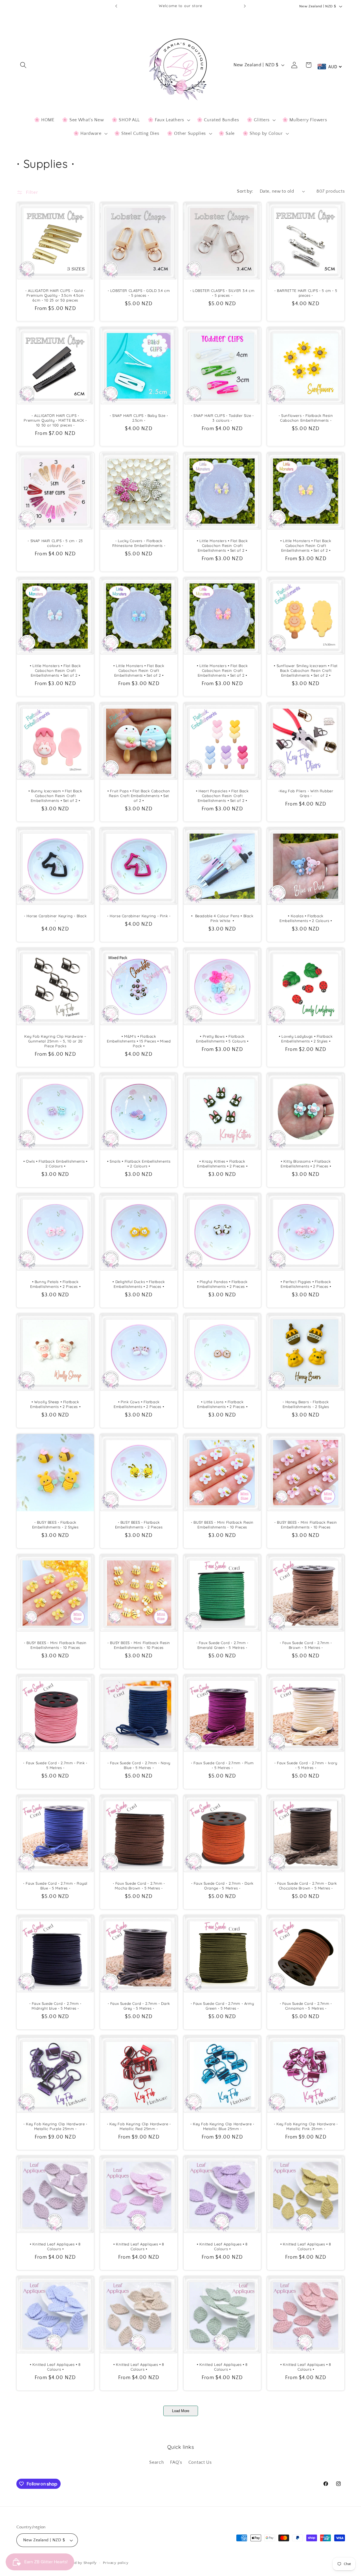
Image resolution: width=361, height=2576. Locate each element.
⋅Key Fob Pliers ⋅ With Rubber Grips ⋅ (306, 793)
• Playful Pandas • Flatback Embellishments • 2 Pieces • (222, 1284)
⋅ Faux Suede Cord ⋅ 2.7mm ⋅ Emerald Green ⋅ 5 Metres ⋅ (222, 1645)
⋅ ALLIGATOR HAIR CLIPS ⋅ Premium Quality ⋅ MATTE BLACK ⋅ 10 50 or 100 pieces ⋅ (55, 421)
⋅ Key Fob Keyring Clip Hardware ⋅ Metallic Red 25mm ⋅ (139, 2126)
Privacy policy (116, 2563)
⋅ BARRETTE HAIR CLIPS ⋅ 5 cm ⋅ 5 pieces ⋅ (306, 293)
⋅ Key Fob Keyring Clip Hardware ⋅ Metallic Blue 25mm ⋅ (222, 2126)
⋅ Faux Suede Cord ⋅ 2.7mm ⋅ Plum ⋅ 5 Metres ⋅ (222, 1765)
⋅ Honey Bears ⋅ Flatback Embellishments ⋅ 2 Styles (306, 1404)
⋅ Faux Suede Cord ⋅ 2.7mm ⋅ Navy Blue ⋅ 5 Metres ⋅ (139, 1765)
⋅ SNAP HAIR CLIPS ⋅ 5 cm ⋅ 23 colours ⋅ (55, 543)
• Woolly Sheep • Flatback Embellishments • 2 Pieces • (55, 1404)
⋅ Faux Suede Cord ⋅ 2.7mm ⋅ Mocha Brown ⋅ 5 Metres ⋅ (139, 1886)
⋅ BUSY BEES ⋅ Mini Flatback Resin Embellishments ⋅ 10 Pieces (222, 1525)
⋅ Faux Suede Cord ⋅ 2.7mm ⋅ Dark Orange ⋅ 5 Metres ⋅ (222, 1886)
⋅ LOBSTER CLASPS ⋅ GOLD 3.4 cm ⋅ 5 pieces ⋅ (139, 293)
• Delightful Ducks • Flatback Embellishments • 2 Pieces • (139, 1284)
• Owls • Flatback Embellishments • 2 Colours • (55, 1164)
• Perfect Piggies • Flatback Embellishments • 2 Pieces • (306, 1284)
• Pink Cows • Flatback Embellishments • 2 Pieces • (139, 1404)
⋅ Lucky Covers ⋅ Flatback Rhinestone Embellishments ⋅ (139, 543)
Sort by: (245, 191)
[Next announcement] (245, 6)
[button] (24, 65)
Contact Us (200, 2462)
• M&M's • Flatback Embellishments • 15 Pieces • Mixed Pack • (139, 1041)
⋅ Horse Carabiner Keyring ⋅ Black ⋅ (55, 919)
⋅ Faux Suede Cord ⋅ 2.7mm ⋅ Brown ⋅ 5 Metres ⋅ (306, 1645)
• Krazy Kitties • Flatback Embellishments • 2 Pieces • (222, 1164)
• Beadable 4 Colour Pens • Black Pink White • (222, 919)
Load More (181, 2411)
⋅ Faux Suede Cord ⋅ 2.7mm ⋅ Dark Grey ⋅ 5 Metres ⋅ (139, 2006)
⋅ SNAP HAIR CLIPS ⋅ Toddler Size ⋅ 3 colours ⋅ (222, 418)
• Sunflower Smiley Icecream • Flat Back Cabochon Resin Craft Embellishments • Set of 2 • (306, 671)
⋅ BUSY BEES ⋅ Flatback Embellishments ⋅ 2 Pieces (139, 1525)
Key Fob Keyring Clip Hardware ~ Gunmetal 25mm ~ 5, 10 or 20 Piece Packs (55, 1041)
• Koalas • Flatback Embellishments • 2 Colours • (306, 919)
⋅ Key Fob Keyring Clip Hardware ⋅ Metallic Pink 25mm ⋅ (306, 2126)
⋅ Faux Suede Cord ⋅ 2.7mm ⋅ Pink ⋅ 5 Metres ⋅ (55, 1765)
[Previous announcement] (116, 6)
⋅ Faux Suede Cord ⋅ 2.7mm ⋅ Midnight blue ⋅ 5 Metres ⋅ (55, 2006)
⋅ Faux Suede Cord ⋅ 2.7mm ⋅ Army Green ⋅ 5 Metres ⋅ (222, 2006)
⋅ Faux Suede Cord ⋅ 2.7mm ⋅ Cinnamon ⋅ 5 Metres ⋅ (306, 2006)
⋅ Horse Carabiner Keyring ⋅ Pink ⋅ (139, 916)
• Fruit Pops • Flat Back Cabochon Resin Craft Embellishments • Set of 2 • (139, 796)
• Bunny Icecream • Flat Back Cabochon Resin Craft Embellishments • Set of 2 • (55, 796)
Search (157, 2462)
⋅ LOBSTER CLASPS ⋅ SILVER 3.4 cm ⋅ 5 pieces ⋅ (222, 293)
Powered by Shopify (79, 2563)
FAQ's (176, 2462)
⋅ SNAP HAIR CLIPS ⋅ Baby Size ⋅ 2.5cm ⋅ (139, 418)
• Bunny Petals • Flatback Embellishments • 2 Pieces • (55, 1284)
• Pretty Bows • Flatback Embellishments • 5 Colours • (222, 1039)
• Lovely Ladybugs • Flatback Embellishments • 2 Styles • (306, 1039)
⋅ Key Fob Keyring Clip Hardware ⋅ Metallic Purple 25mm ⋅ (55, 2126)
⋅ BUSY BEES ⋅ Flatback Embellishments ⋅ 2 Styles (55, 1525)
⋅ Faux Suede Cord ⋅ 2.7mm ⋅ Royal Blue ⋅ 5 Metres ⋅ (55, 1886)
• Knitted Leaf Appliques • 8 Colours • (55, 2247)
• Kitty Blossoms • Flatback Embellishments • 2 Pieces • (306, 1164)
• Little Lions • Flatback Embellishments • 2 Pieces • (222, 1404)
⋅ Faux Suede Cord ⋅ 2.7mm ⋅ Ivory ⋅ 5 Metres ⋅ (306, 1765)
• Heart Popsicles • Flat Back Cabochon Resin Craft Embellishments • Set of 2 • (222, 796)
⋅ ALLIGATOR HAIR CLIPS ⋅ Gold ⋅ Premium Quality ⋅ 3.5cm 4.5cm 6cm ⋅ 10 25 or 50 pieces (55, 295)
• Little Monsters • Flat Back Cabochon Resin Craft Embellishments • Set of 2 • (222, 545)
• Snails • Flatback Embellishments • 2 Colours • (139, 1164)
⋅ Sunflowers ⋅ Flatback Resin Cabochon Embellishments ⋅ (306, 418)
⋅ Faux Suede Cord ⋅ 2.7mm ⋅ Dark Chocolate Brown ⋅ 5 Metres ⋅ (306, 1886)
